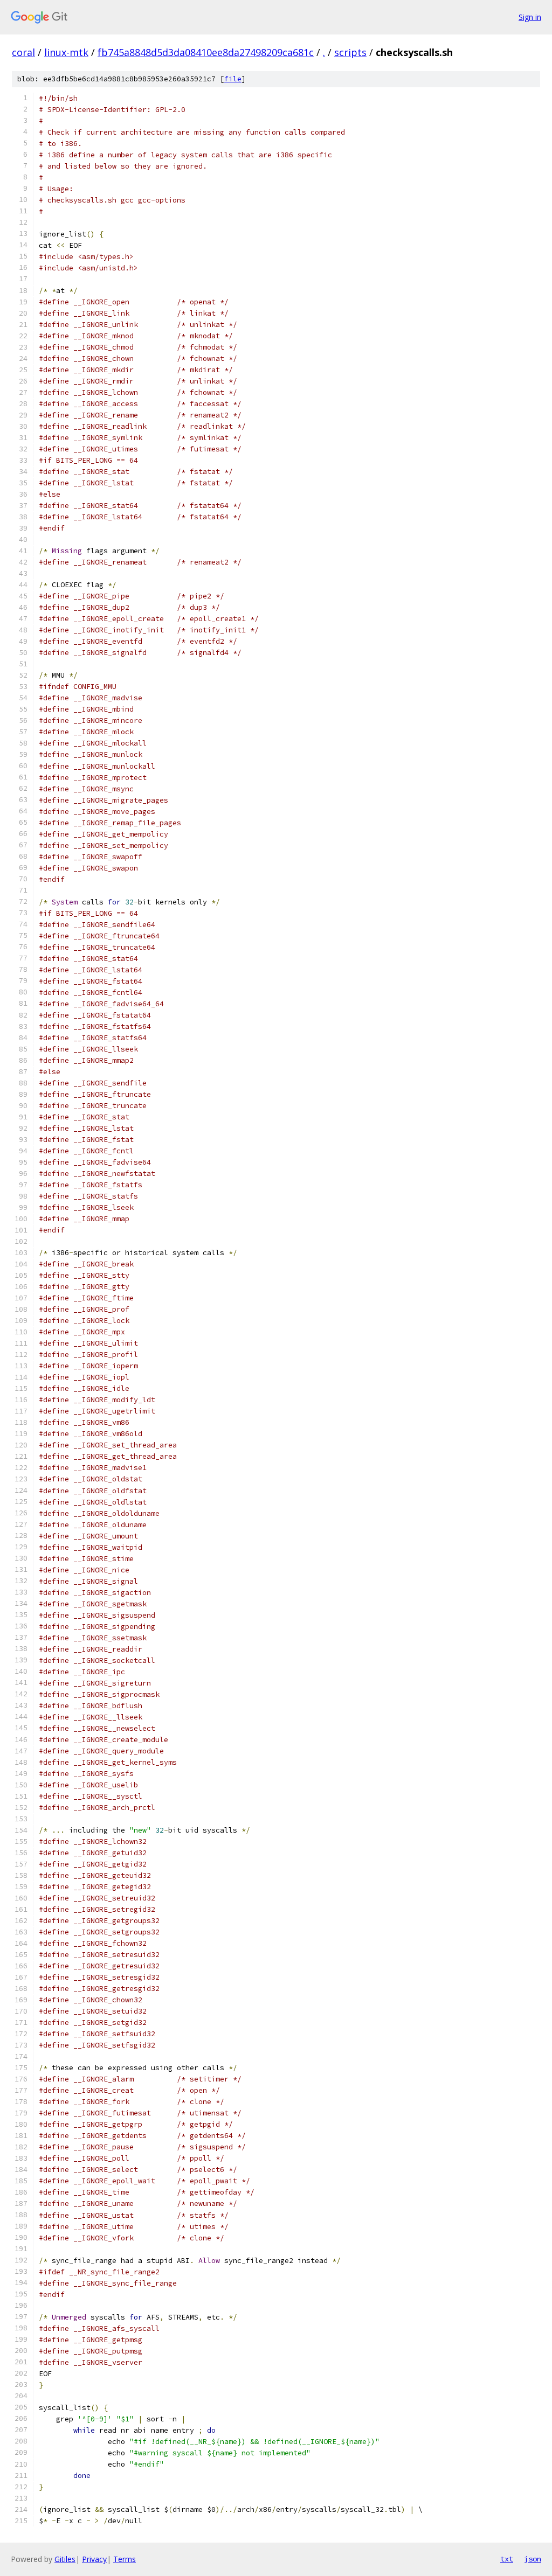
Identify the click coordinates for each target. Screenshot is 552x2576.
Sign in (530, 17)
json (533, 2559)
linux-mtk (66, 52)
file (233, 79)
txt (507, 2559)
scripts (350, 52)
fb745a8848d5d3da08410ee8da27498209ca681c (206, 52)
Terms (125, 2559)
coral (23, 52)
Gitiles (65, 2559)
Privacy (94, 2559)
